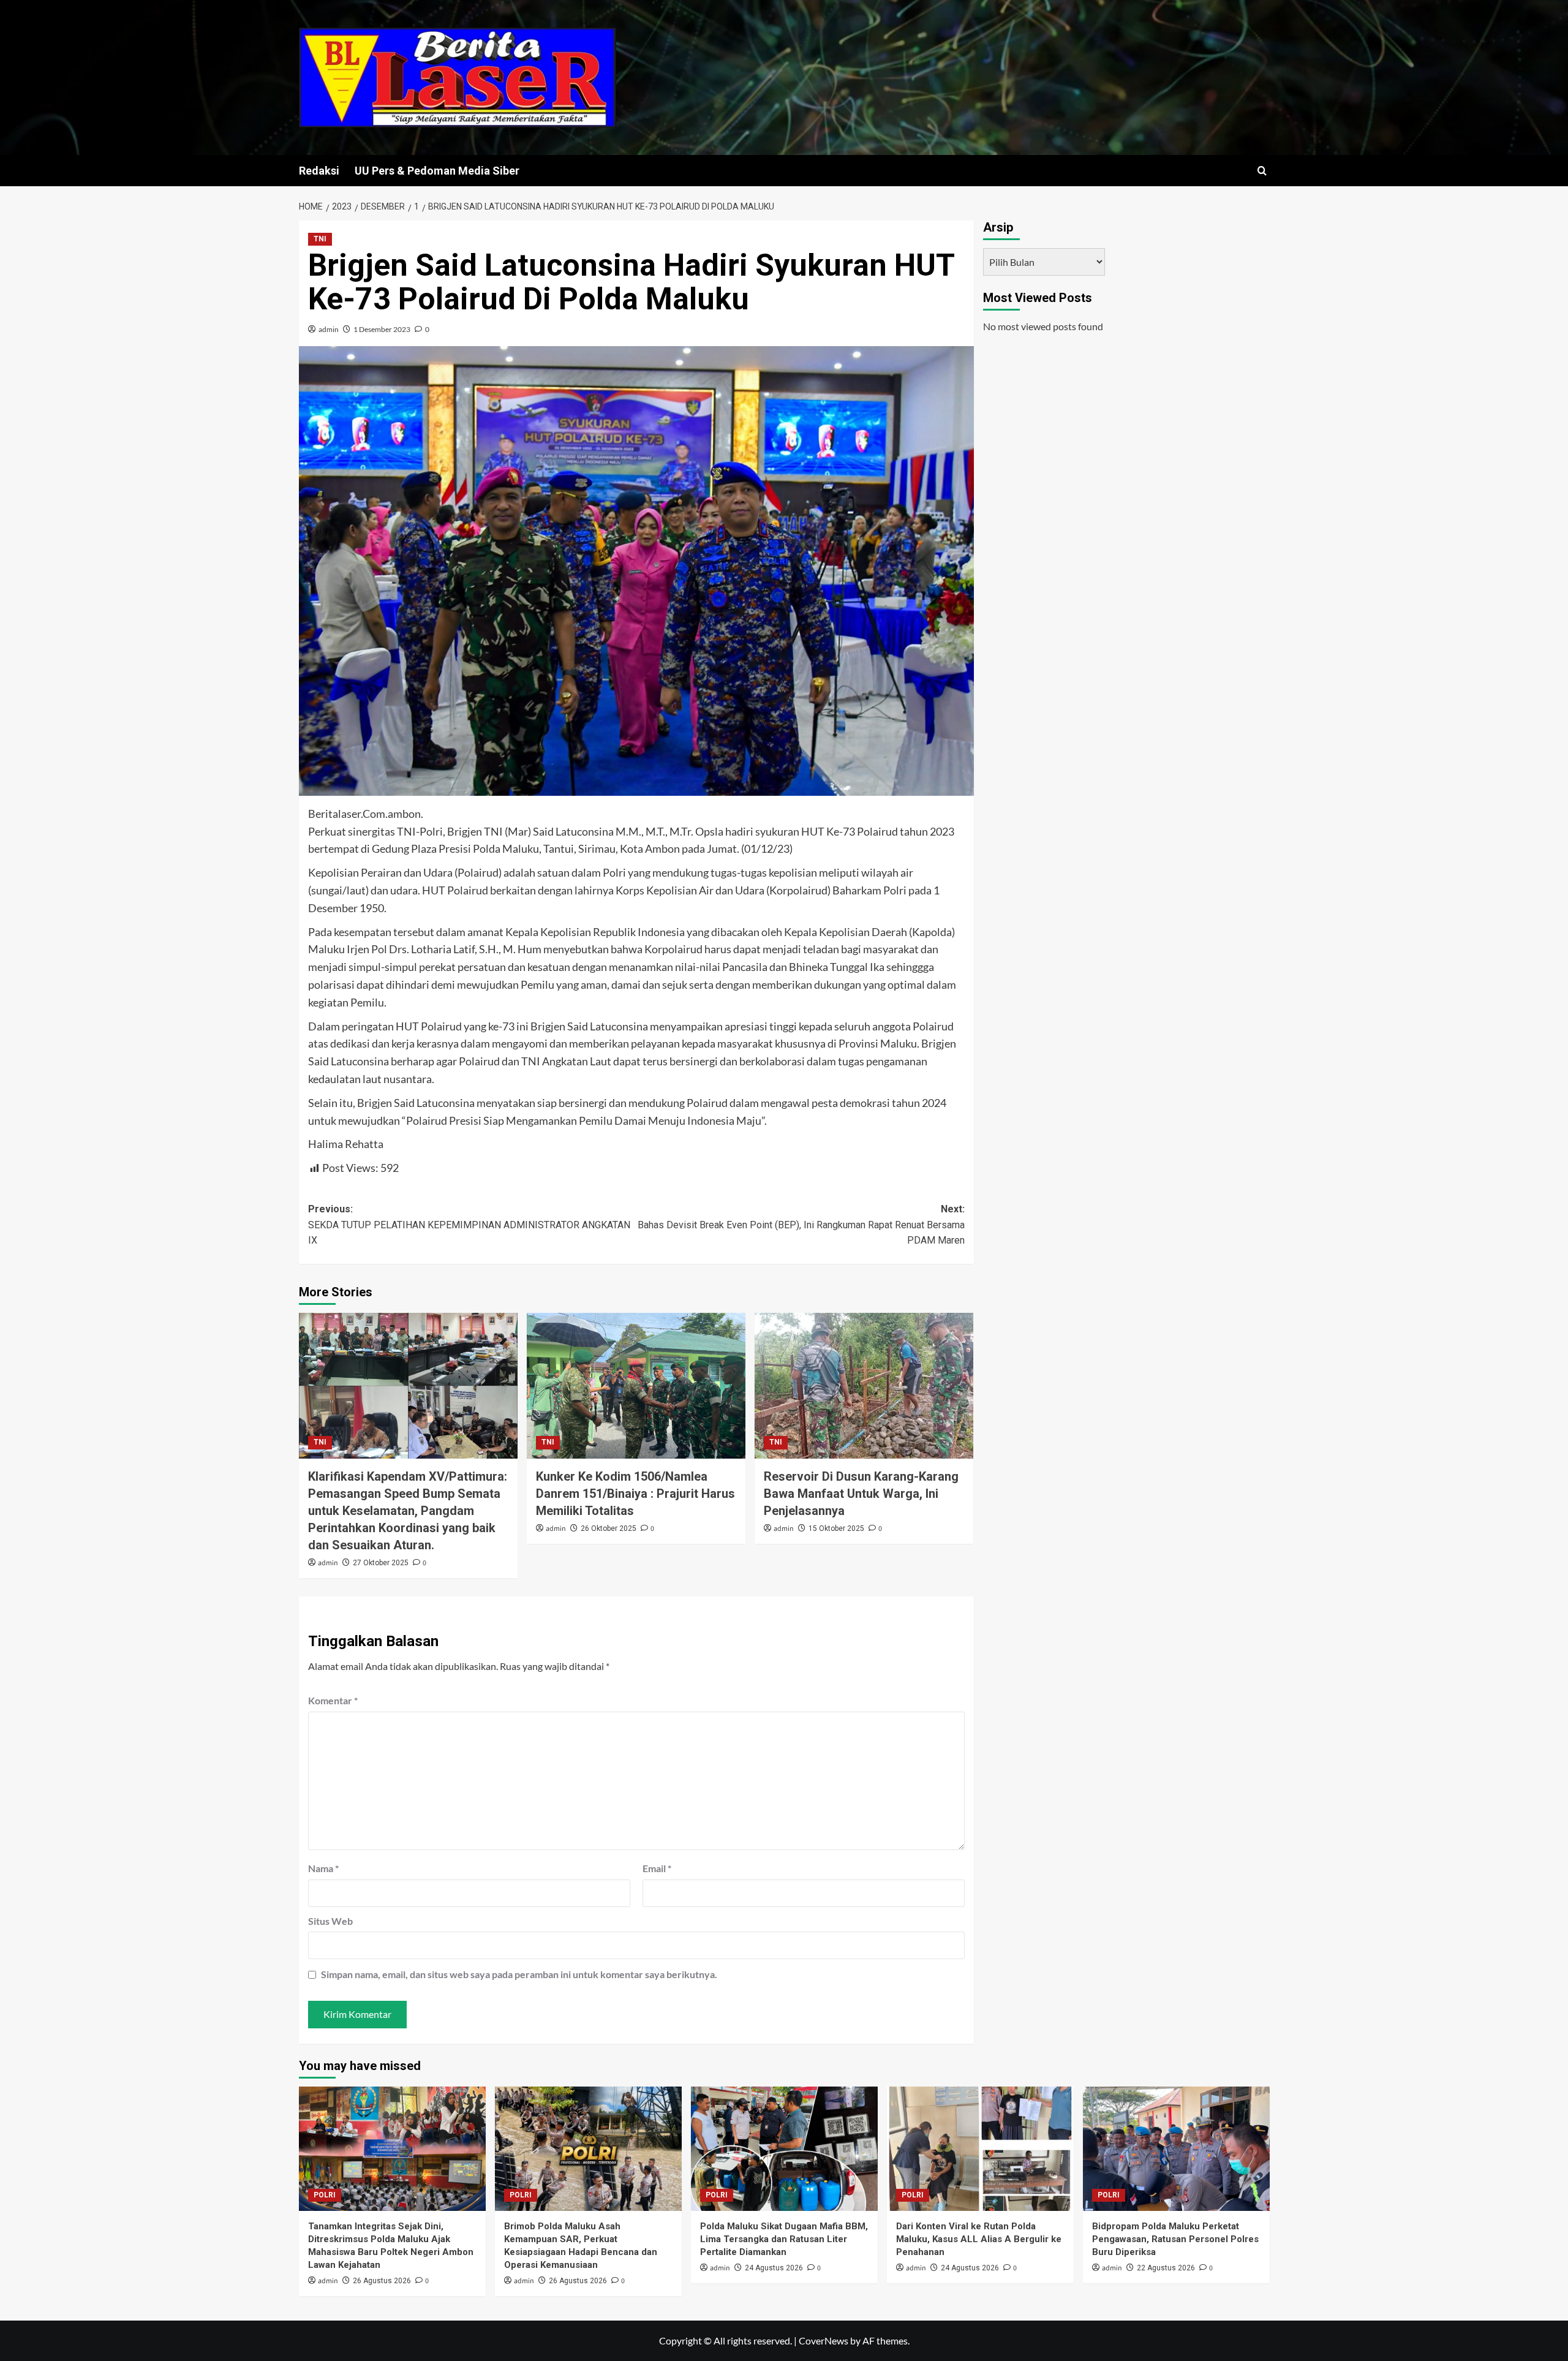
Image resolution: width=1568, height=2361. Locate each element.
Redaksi (319, 171)
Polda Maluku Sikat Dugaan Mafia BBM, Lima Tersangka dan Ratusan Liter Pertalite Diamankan (784, 2239)
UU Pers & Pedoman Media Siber (437, 171)
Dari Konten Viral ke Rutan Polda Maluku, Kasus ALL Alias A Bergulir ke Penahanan (979, 2239)
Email (657, 1868)
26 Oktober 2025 (609, 1528)
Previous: (469, 1225)
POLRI (325, 2195)
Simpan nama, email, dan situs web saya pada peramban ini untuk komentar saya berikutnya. (519, 1974)
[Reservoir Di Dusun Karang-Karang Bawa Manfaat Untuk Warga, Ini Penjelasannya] (864, 1386)
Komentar (333, 1700)
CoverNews (824, 2340)
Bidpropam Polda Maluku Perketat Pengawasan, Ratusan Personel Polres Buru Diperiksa (1175, 2239)
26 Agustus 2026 (382, 2281)
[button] (1262, 171)
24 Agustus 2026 (774, 2268)
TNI (320, 239)
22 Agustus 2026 (1166, 2268)
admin (329, 329)
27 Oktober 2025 (381, 1563)
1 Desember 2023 (382, 329)
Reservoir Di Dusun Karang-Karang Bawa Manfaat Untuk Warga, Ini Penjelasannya (861, 1494)
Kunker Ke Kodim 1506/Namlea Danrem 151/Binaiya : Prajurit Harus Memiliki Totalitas (635, 1494)
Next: (801, 1225)
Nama (323, 1868)
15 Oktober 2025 (836, 1528)
